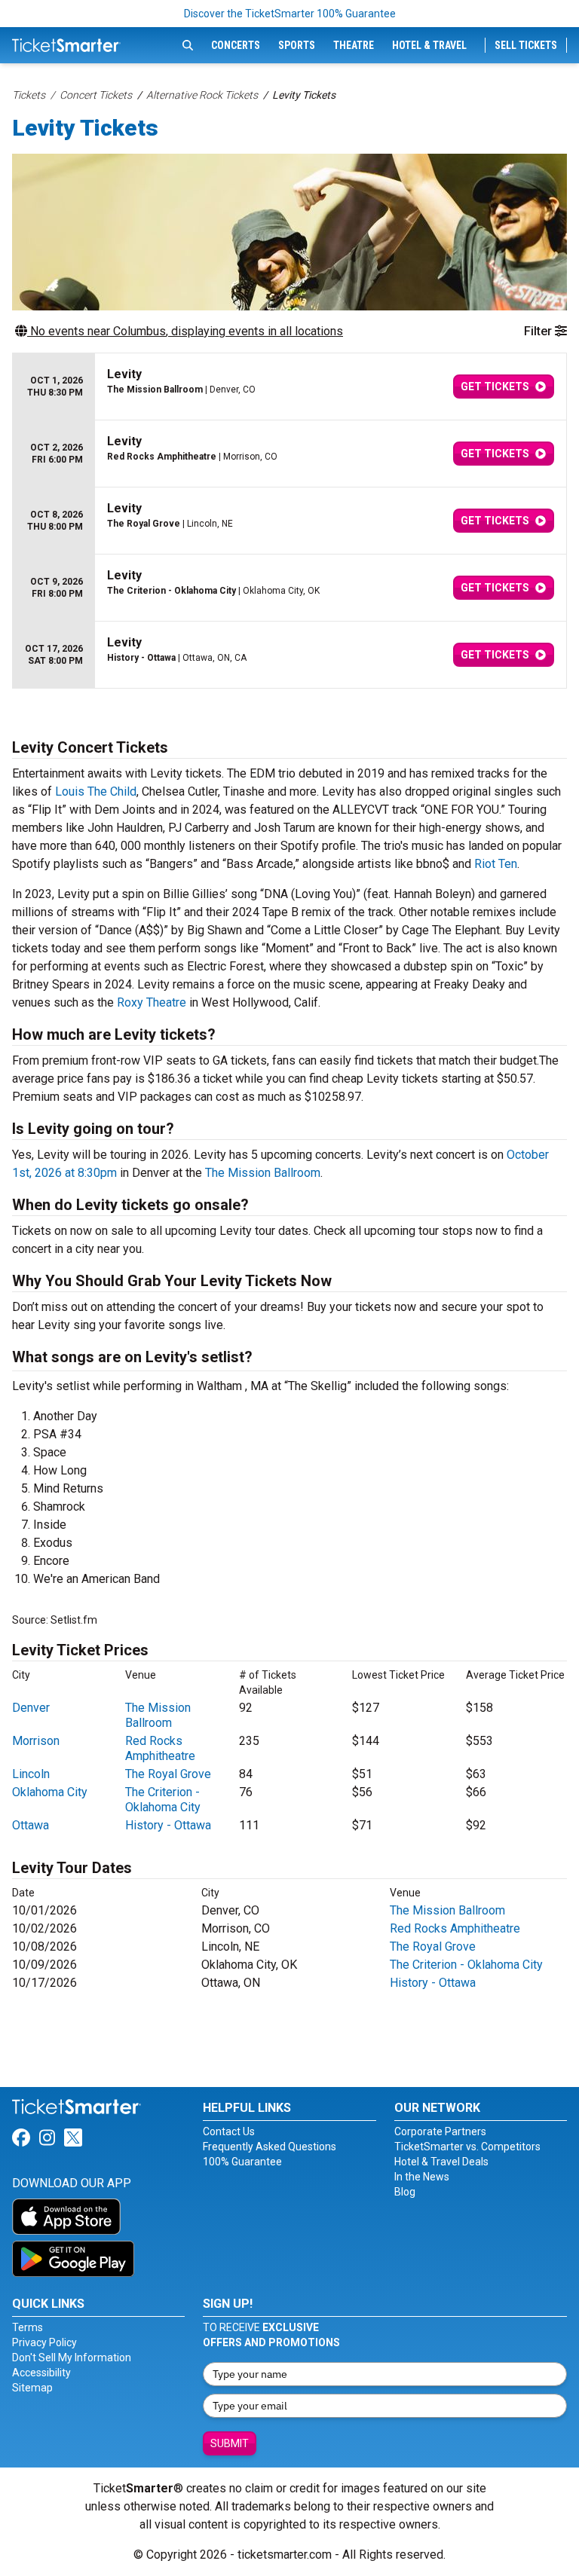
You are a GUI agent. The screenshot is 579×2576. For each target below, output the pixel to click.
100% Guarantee (242, 2162)
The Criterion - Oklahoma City (163, 1800)
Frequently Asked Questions (270, 2147)
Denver (31, 1708)
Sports (297, 45)
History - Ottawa (168, 1825)
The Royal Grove (168, 1774)
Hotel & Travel (429, 45)
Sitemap (32, 2388)
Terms (28, 2327)
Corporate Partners (440, 2131)
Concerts (236, 45)
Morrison (36, 1741)
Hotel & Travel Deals (441, 2162)
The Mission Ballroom (263, 1173)
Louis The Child (96, 791)
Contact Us (229, 2131)
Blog (405, 2192)
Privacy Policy (44, 2342)
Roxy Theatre (152, 1002)
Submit (230, 2443)
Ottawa (31, 1825)
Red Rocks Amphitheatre (160, 1748)
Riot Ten (496, 864)
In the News (422, 2177)
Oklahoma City (50, 1792)
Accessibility (41, 2373)
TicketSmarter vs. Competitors (467, 2147)
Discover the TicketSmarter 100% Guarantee (290, 14)
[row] (289, 387)
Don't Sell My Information (72, 2358)
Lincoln (31, 1774)
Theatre (354, 45)
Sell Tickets (526, 45)
